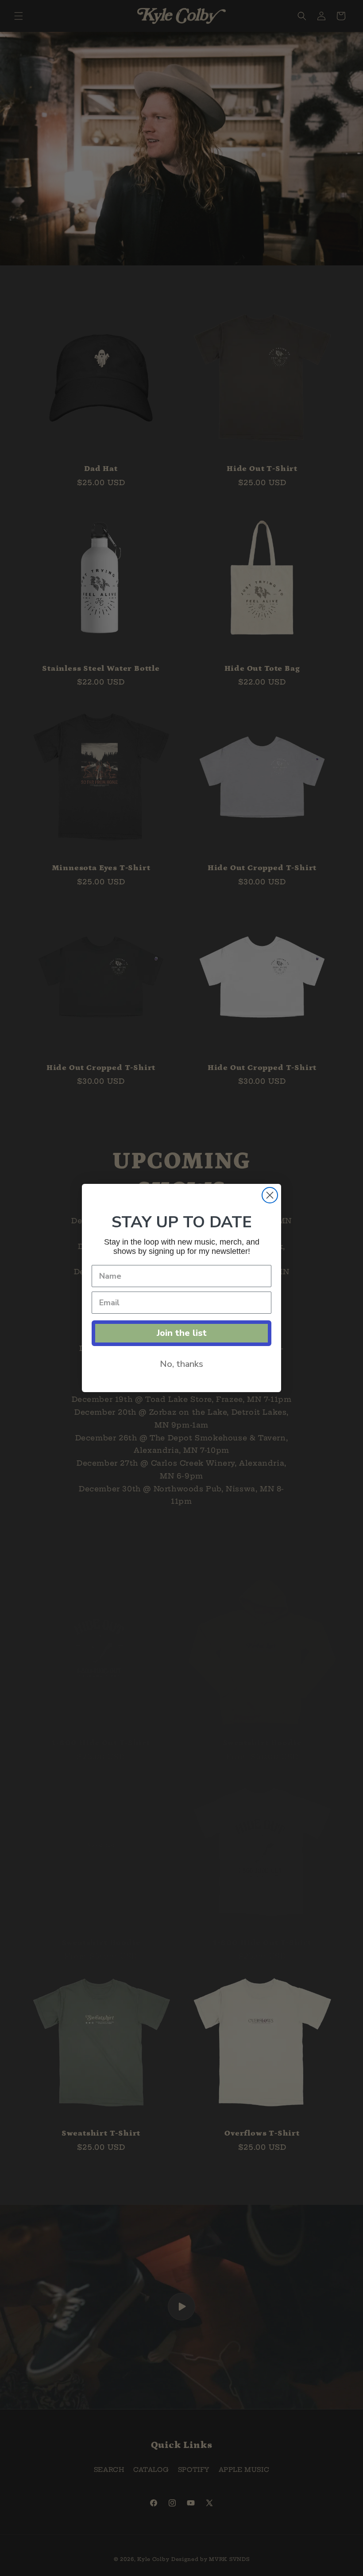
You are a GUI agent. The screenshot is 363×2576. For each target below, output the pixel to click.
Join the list (182, 1333)
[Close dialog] (270, 1195)
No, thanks (181, 1364)
